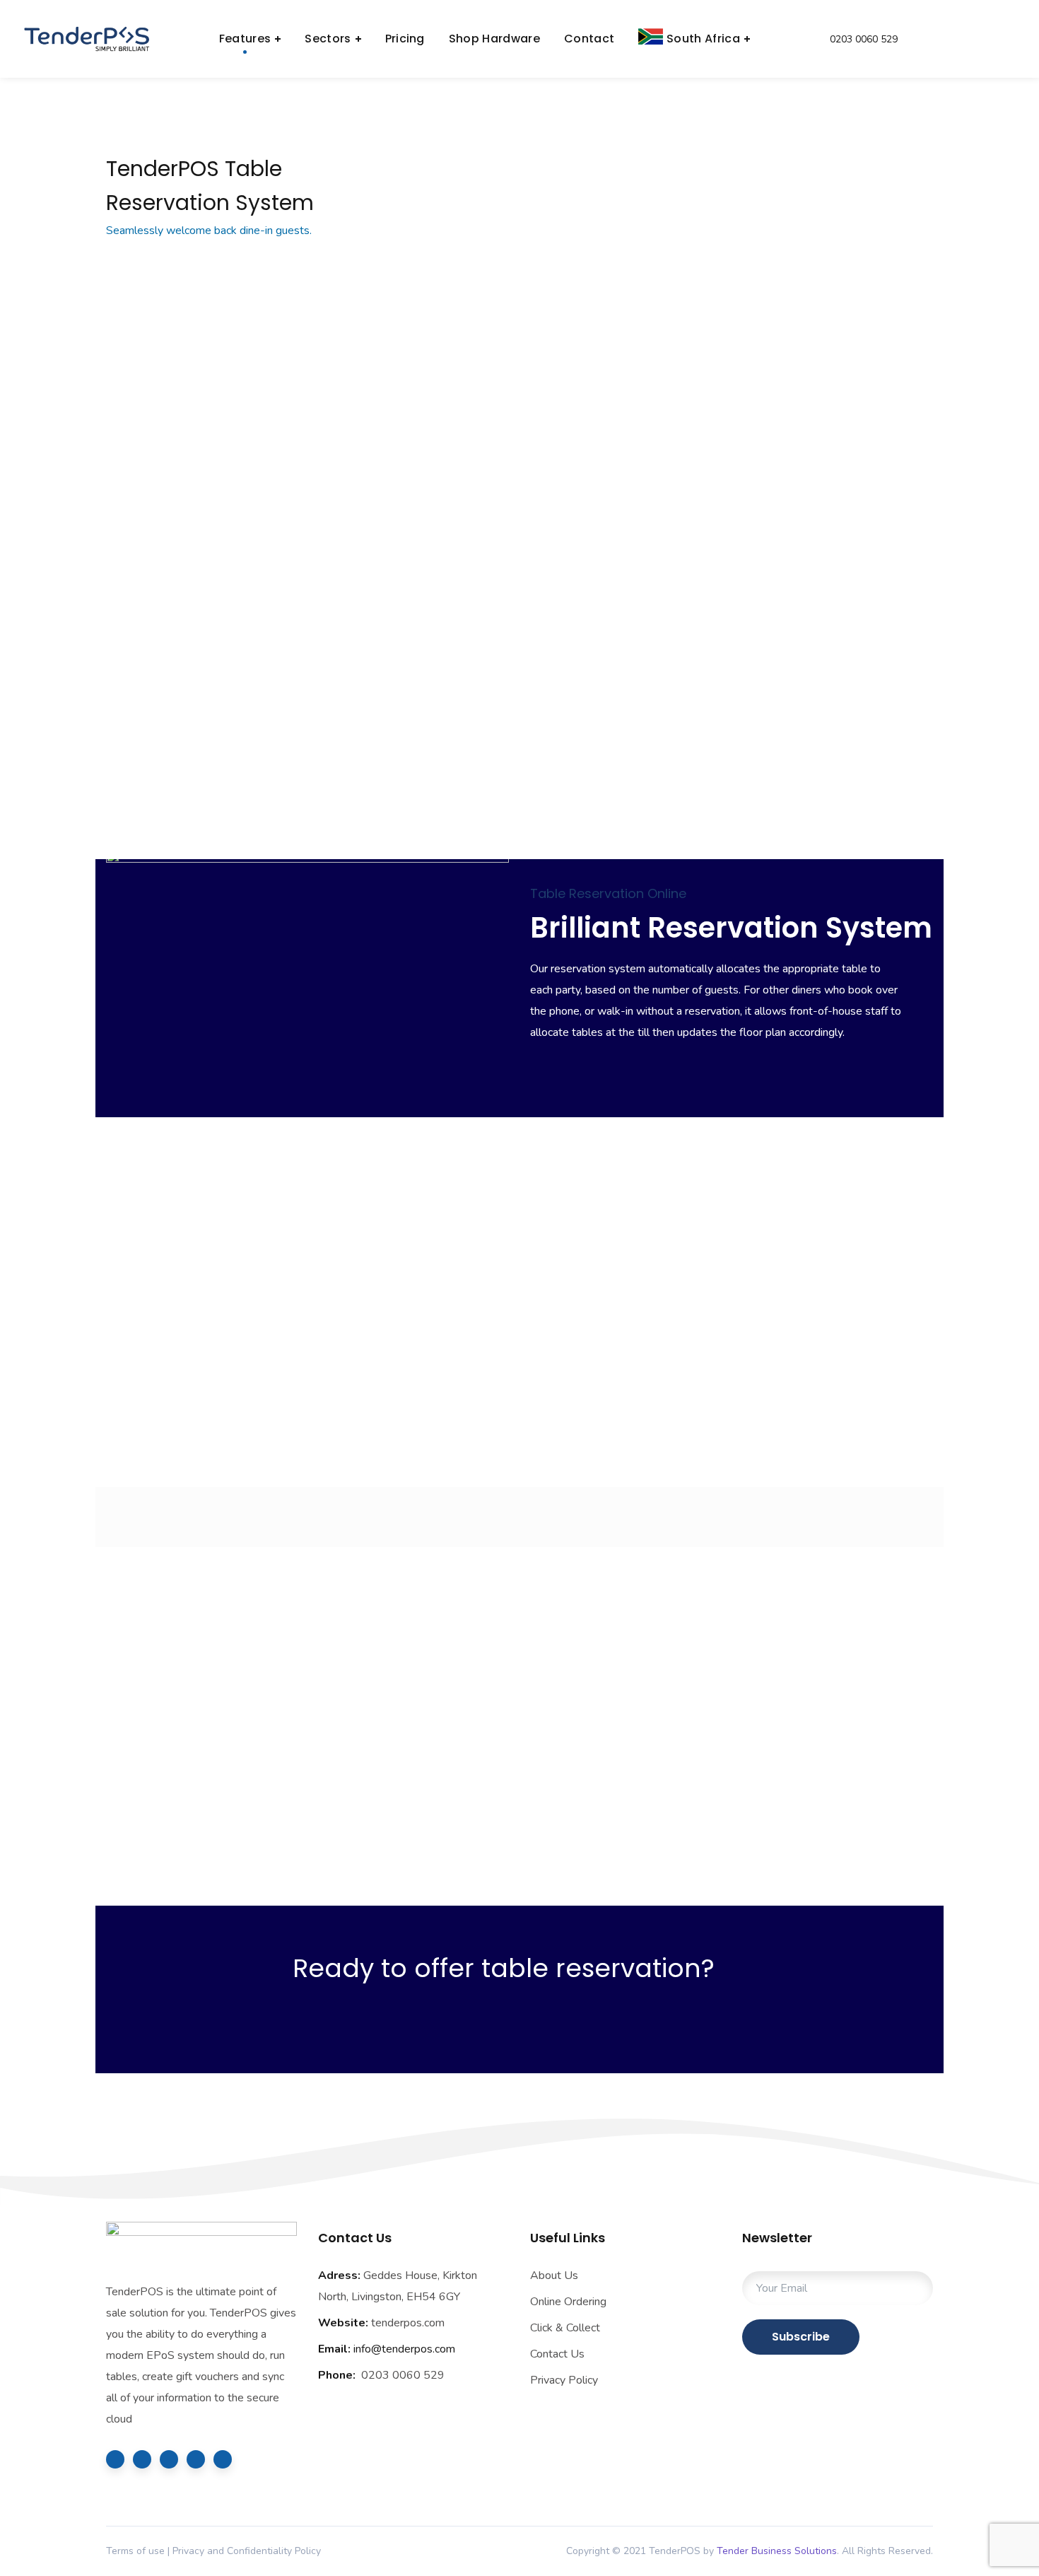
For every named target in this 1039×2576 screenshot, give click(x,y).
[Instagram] (196, 2459)
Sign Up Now (529, 2040)
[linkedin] (169, 2459)
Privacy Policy (564, 2380)
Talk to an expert (211, 771)
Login (972, 39)
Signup (423, 771)
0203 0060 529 (862, 39)
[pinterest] (223, 2459)
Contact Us (557, 2354)
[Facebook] (142, 2459)
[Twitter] (115, 2459)
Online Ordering (568, 2302)
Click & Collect (565, 2328)
